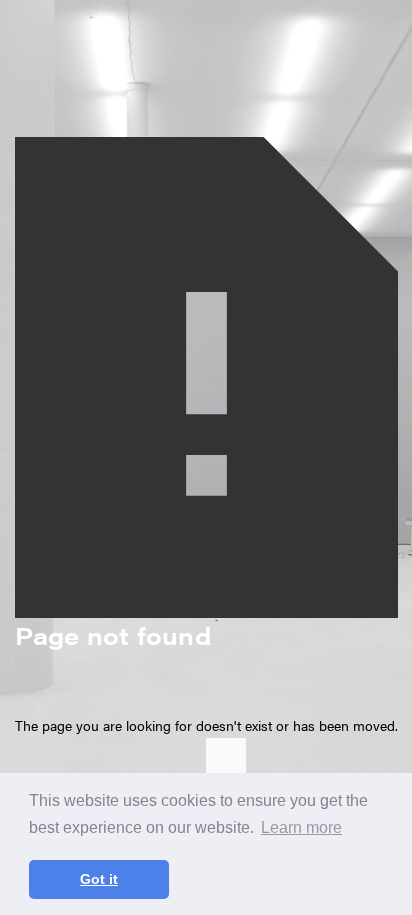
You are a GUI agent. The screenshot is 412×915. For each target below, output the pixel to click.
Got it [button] (99, 879)
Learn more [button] (301, 827)
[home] (231, 770)
